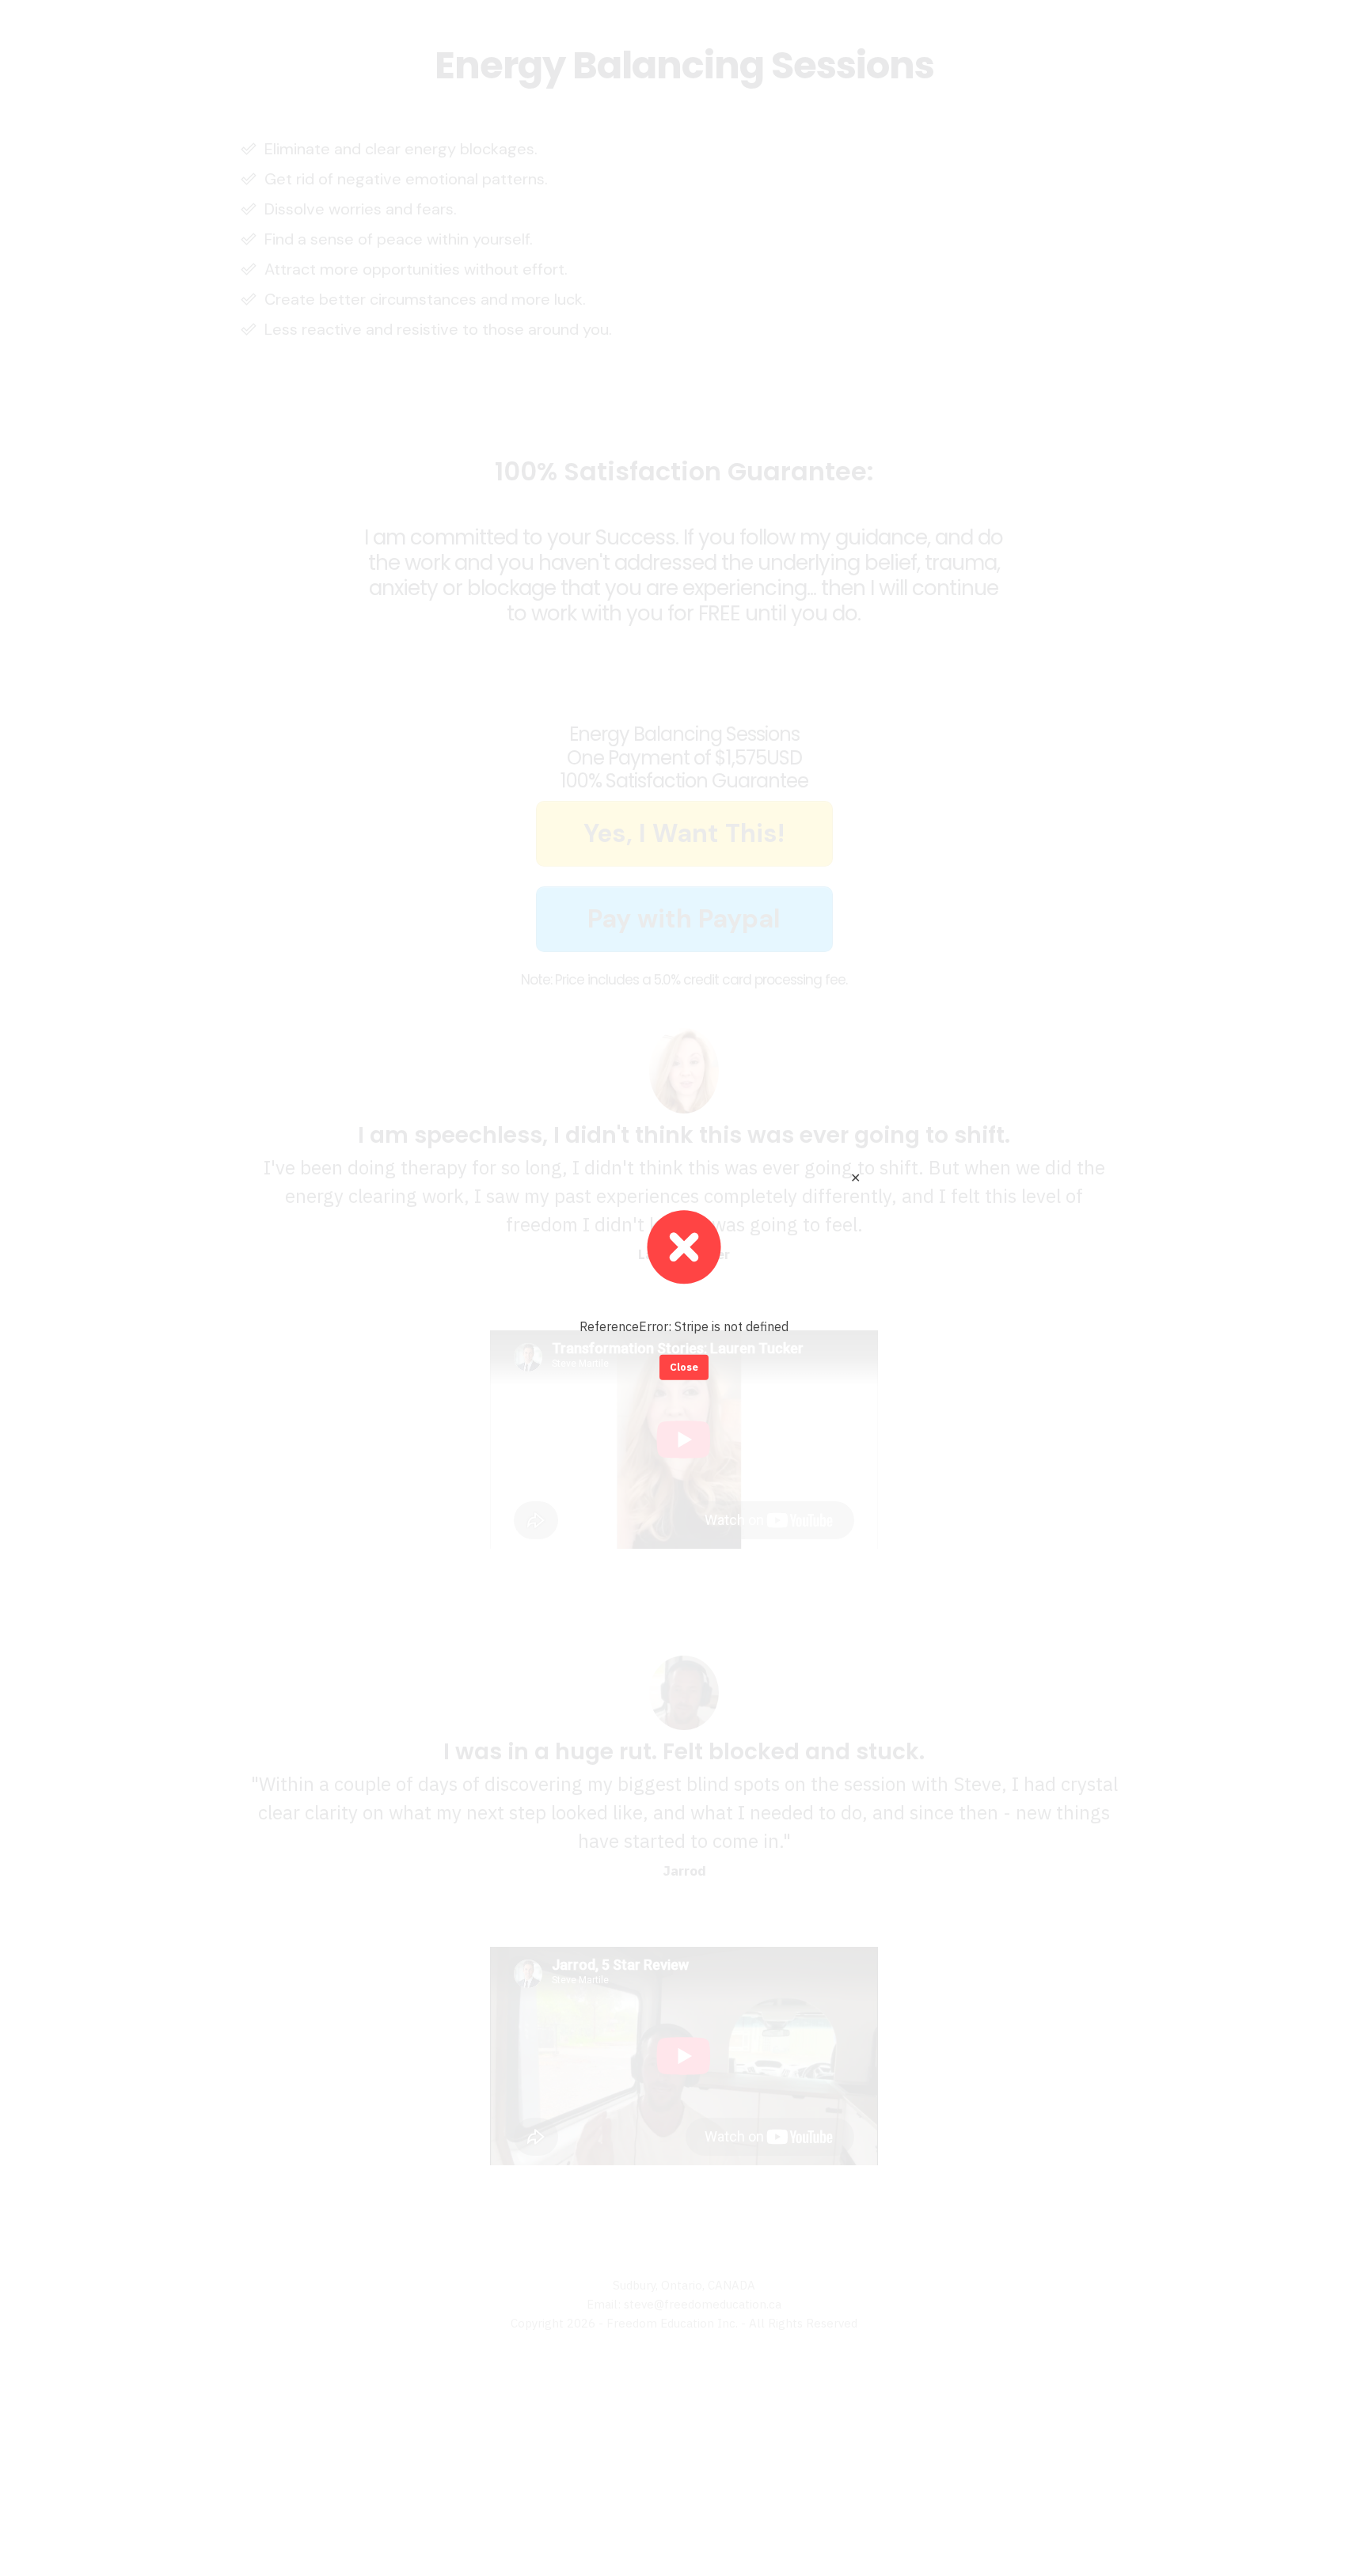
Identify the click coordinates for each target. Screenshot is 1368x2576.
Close (684, 1367)
